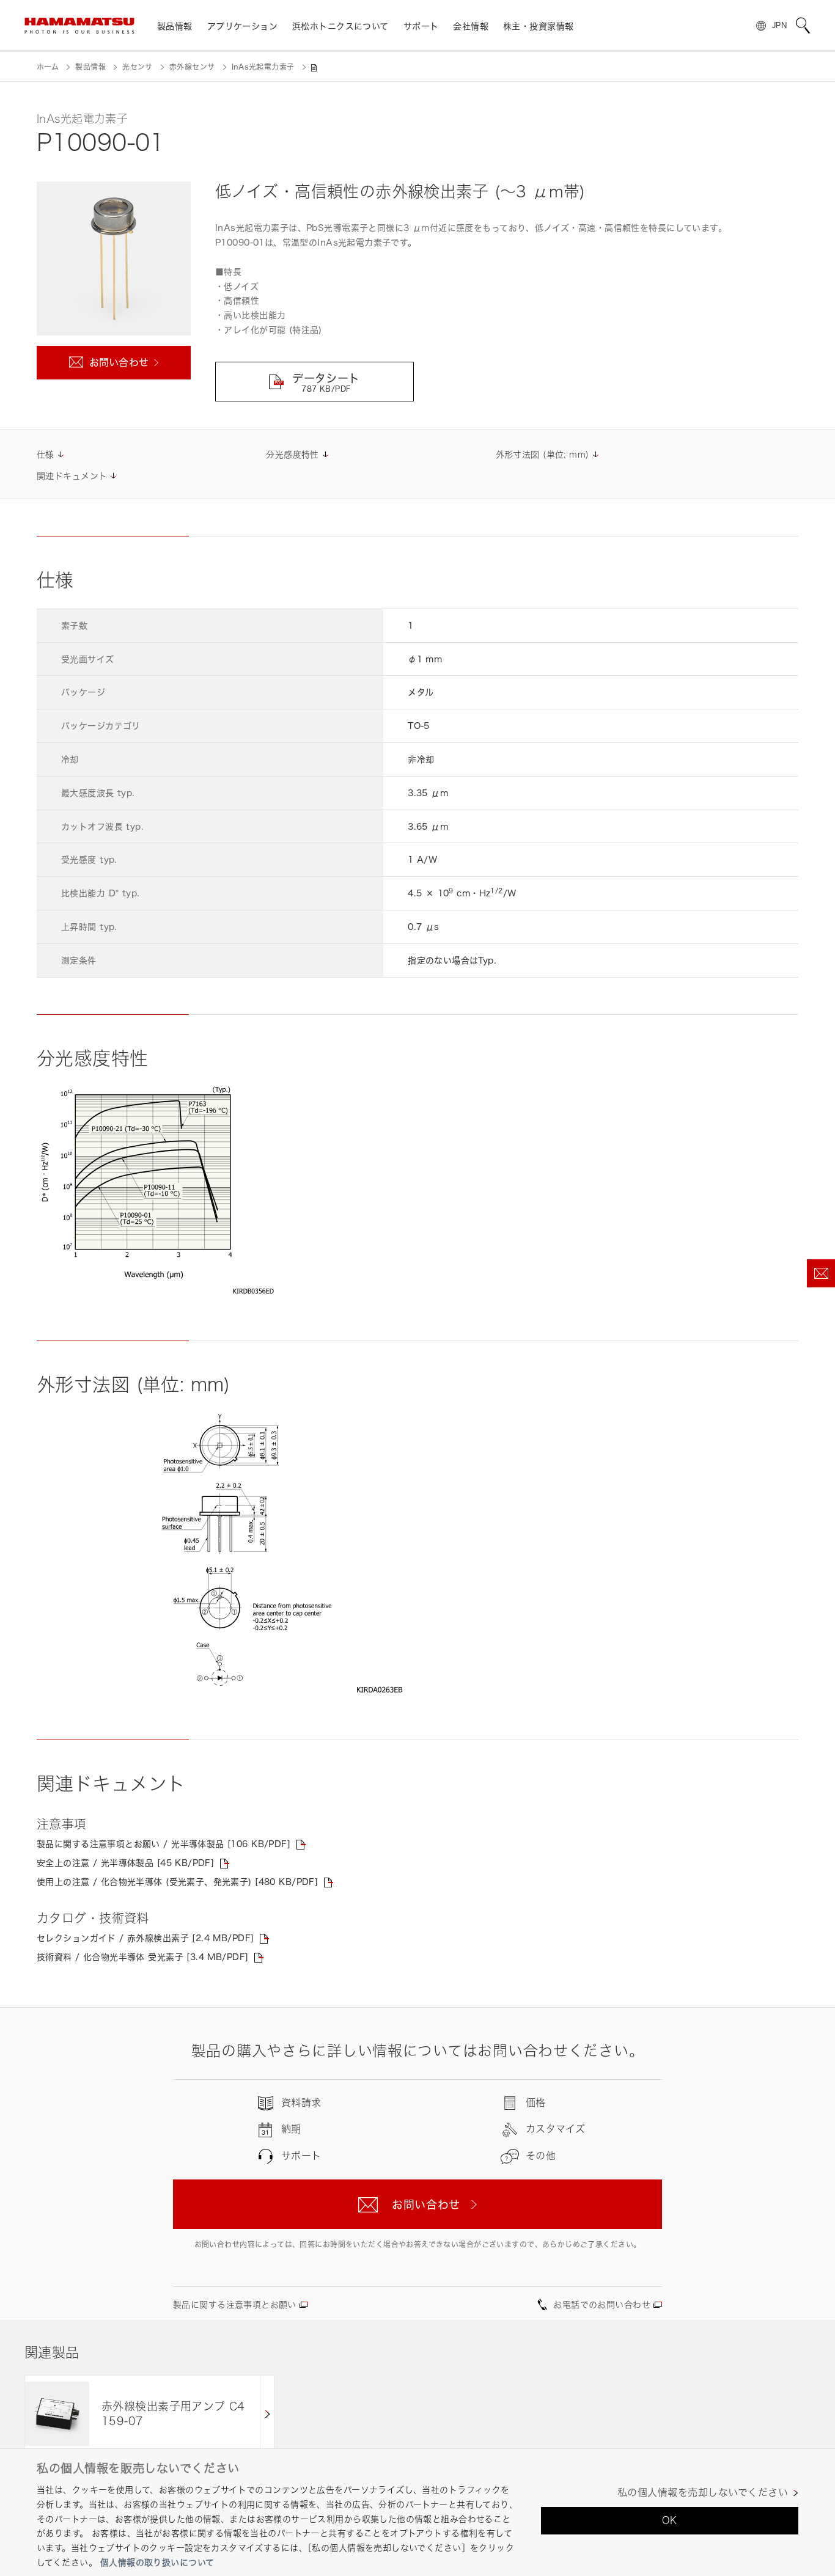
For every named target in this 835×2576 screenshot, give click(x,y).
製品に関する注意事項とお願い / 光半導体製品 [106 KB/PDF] (164, 1844)
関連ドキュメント (72, 476)
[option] (149, 2414)
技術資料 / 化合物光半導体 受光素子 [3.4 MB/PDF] (142, 1957)
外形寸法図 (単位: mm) (543, 454)
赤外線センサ (192, 67)
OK (670, 2520)
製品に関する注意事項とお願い (235, 2304)
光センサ (137, 67)
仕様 (46, 454)
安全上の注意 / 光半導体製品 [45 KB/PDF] (125, 1863)
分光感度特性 (292, 454)
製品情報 (90, 67)
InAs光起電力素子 (263, 67)
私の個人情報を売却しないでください (703, 2493)
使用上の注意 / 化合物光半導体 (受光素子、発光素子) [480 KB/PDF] (177, 1882)
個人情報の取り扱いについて (157, 2562)
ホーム (48, 67)
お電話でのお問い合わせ (602, 2304)
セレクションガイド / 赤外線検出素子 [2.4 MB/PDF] (145, 1938)
